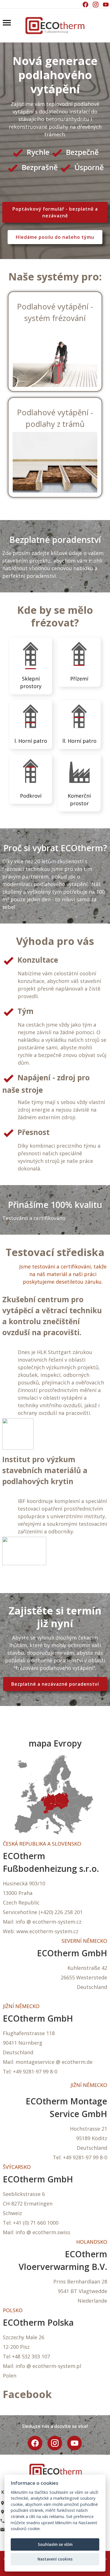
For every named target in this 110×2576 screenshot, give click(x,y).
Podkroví (31, 796)
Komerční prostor (79, 799)
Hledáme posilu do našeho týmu (55, 237)
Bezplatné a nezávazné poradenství (55, 1684)
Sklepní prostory (31, 682)
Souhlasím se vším (55, 2544)
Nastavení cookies (55, 2559)
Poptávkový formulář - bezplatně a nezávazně (55, 212)
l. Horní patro (31, 741)
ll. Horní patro (79, 741)
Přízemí (79, 679)
